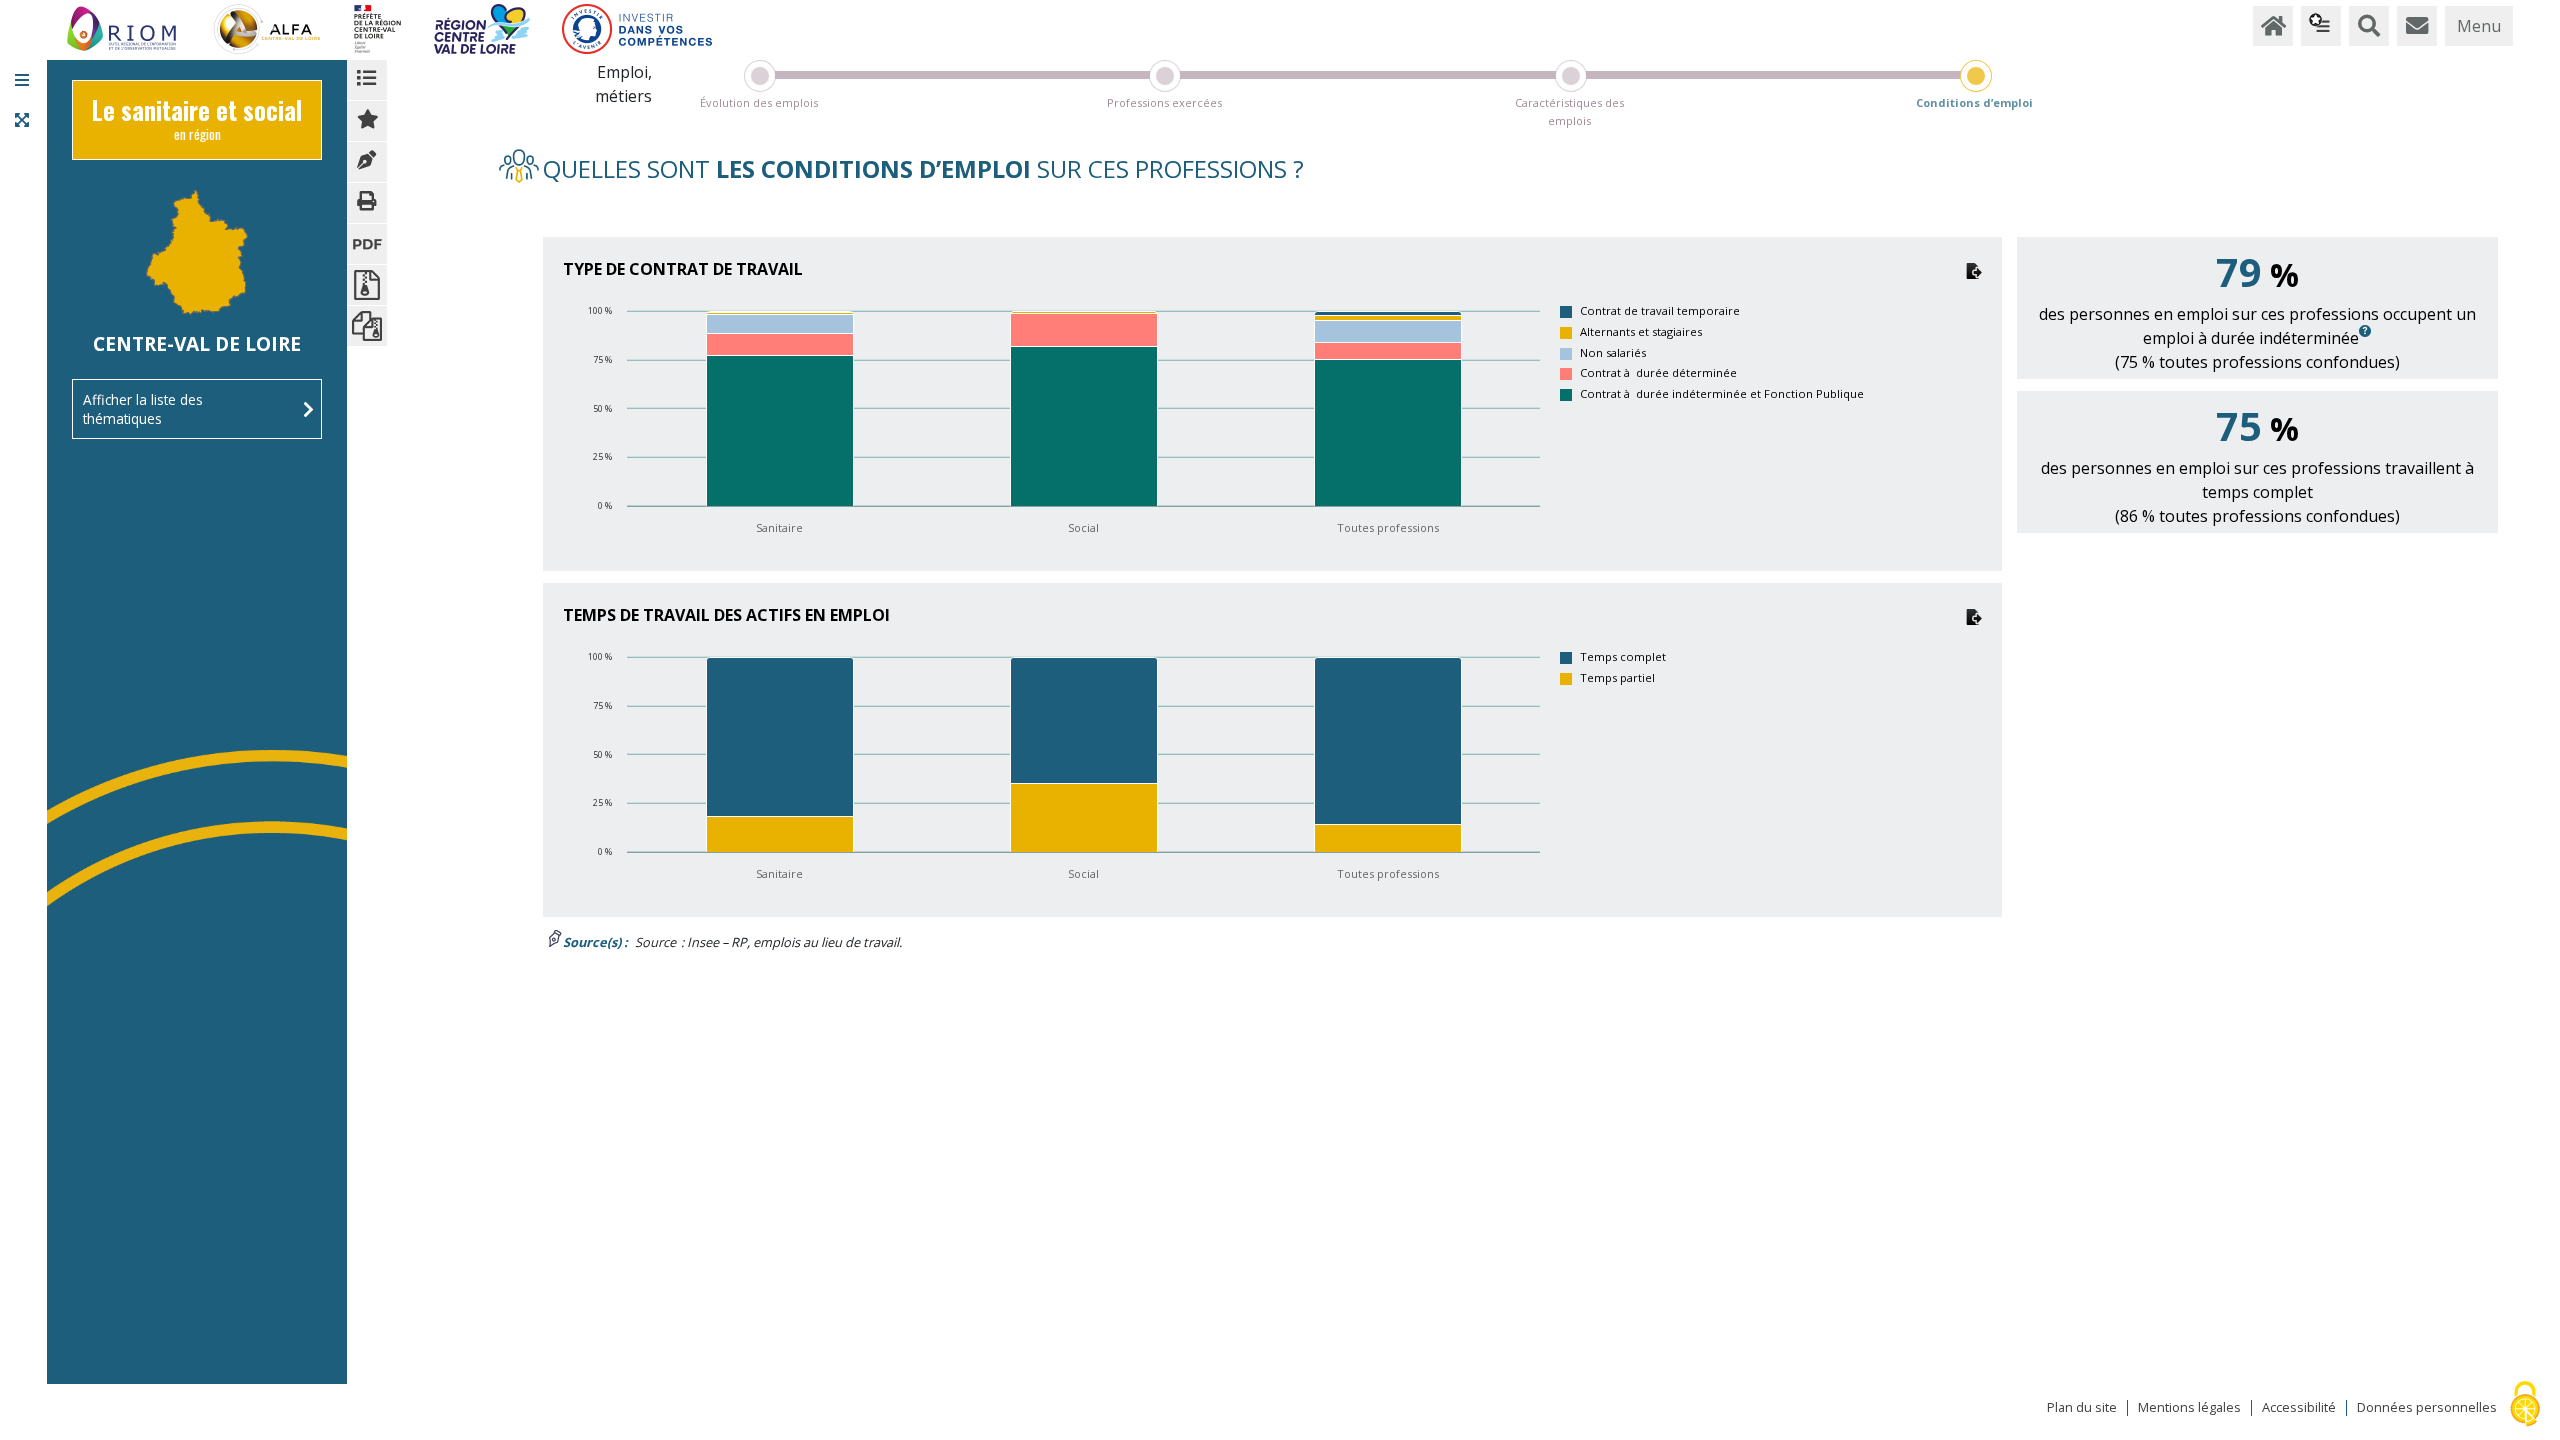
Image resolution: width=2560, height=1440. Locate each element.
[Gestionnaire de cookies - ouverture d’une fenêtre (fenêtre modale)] (2525, 1405)
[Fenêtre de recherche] (2369, 26)
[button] (22, 80)
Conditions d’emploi (1974, 102)
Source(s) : (595, 942)
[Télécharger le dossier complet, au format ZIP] (367, 326)
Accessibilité (2299, 1408)
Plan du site (2082, 1408)
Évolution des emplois (759, 102)
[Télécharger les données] (1974, 269)
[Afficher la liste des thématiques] (367, 80)
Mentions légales (2189, 1408)
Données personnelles (2427, 1408)
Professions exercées (1164, 102)
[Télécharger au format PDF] (367, 244)
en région (197, 124)
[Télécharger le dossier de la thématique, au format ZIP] (367, 285)
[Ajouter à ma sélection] (367, 121)
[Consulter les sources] (367, 162)
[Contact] (2417, 26)
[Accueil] (2273, 26)
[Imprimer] (367, 203)
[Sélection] (2321, 26)
